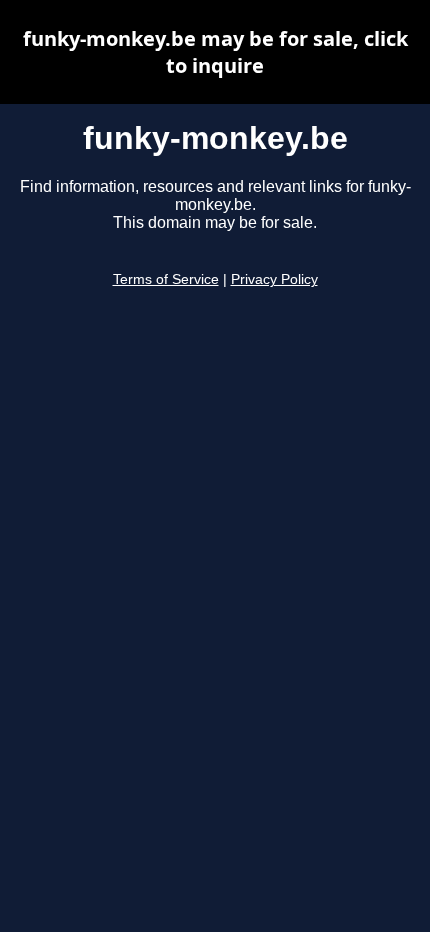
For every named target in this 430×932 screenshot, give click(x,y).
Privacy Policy (274, 279)
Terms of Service (166, 279)
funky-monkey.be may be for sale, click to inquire (215, 52)
